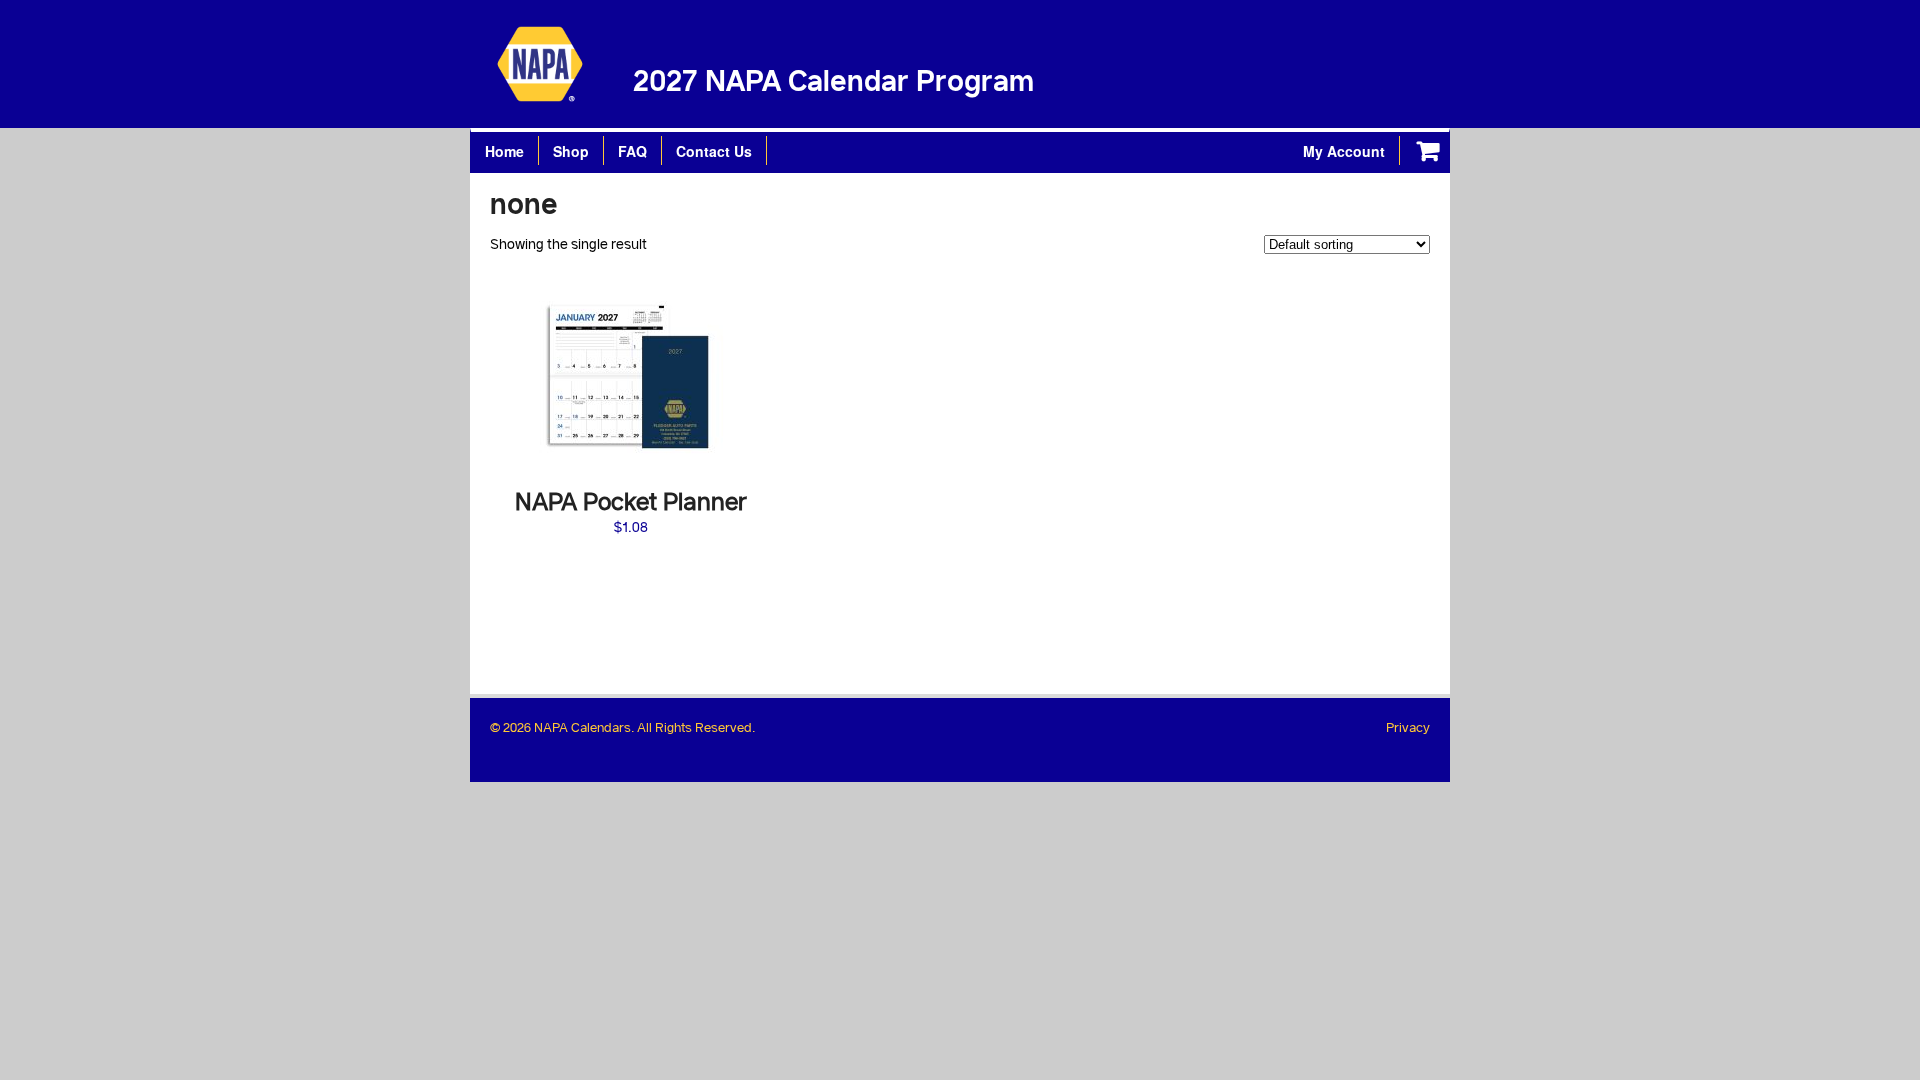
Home (504, 151)
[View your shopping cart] (1428, 153)
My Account (1344, 151)
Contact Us (714, 151)
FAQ (632, 151)
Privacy (1408, 727)
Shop (571, 151)
